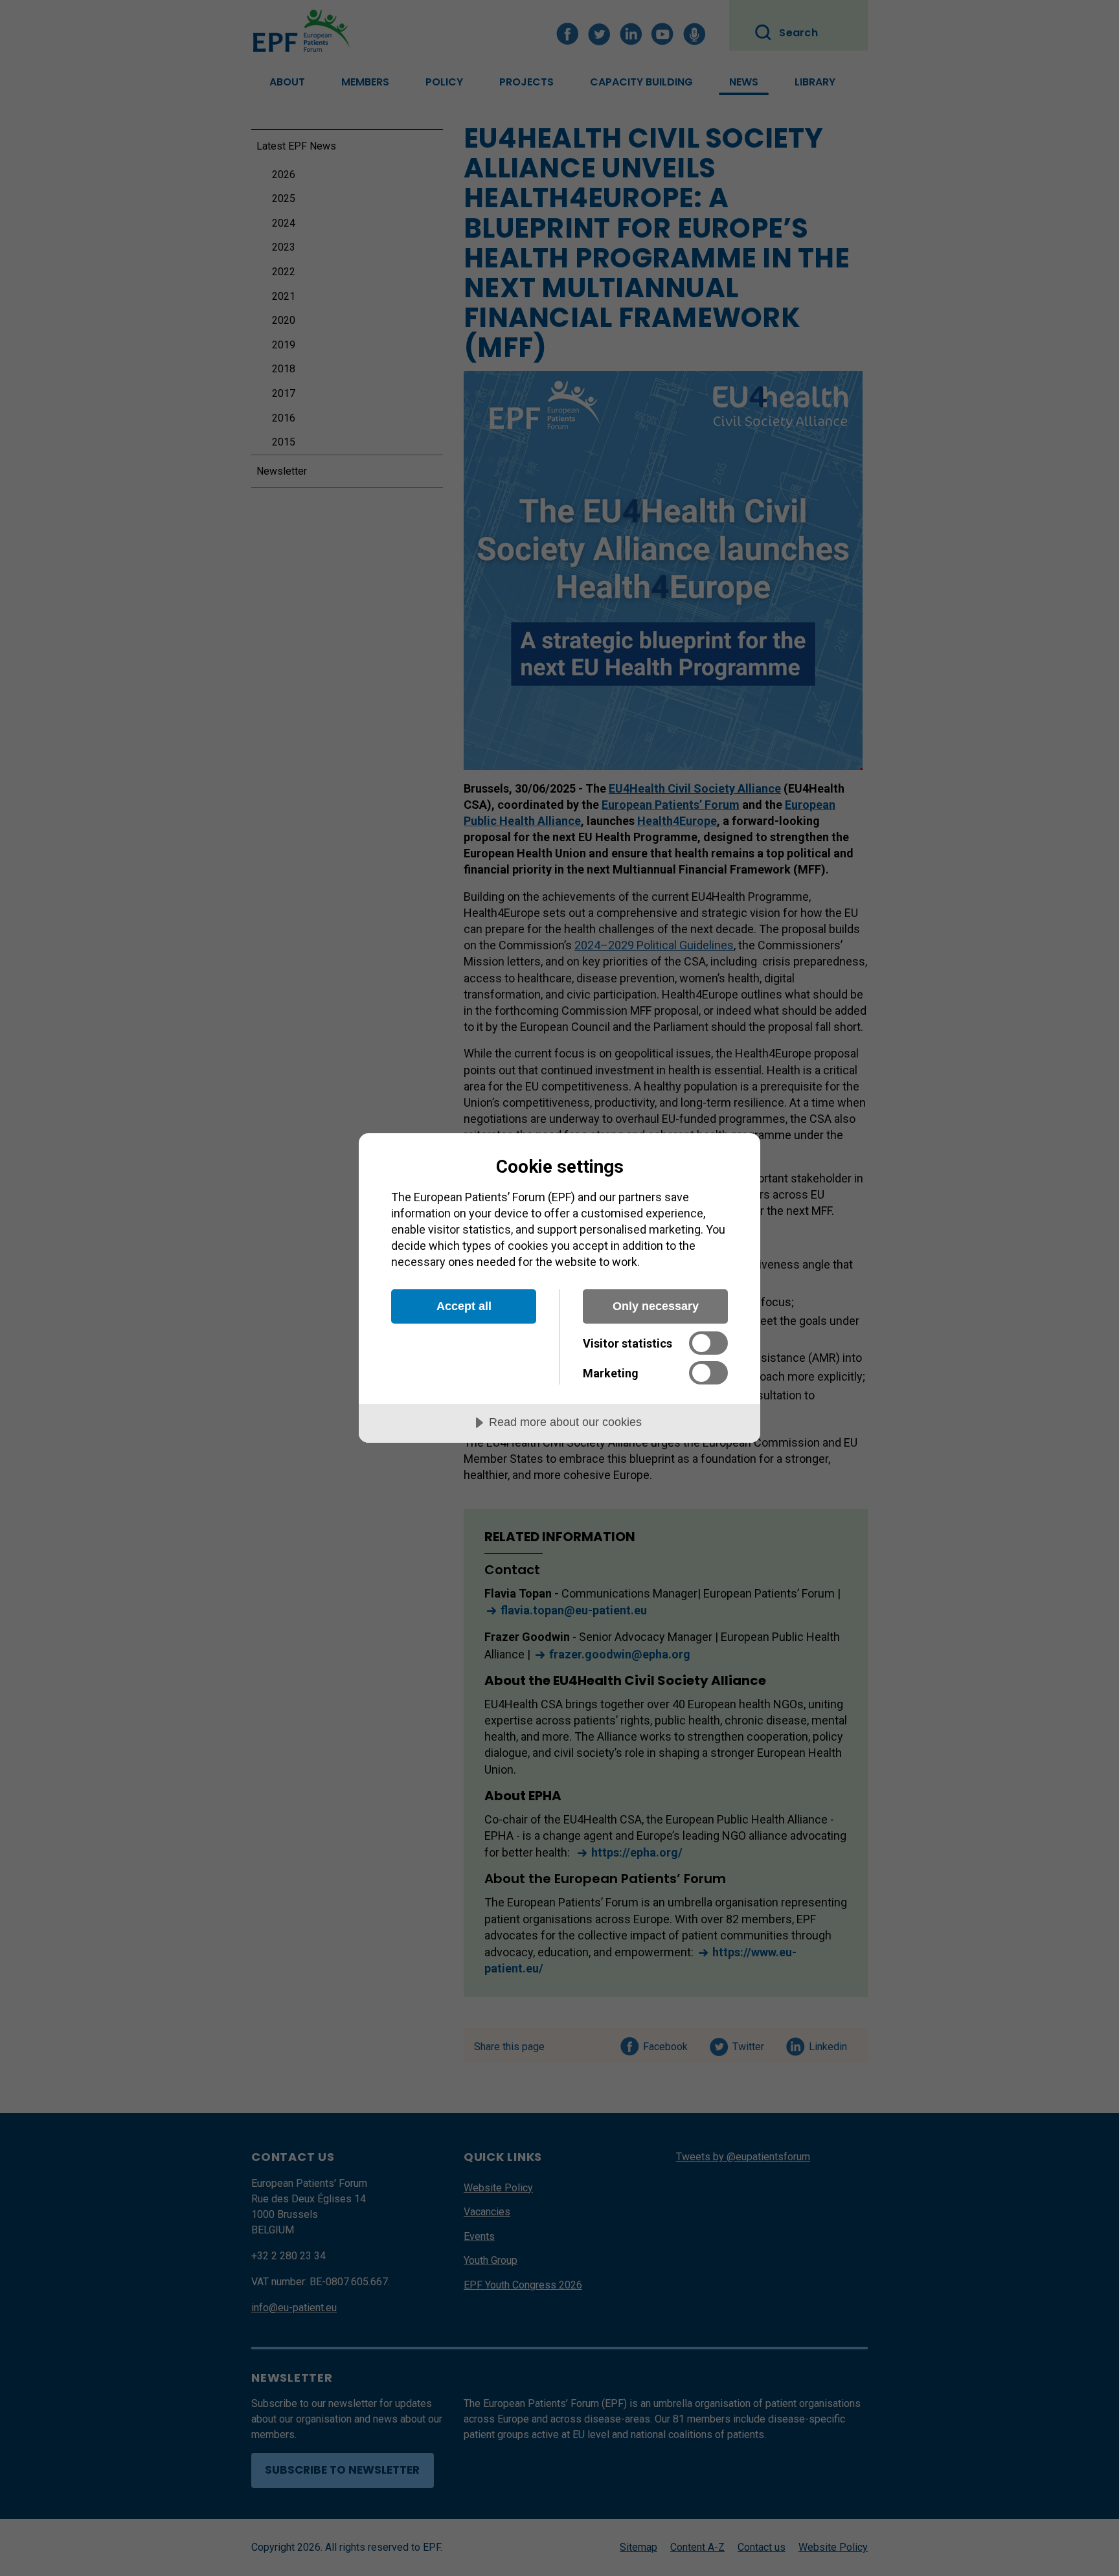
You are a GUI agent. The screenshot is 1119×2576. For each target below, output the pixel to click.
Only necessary (656, 1306)
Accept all (464, 1306)
